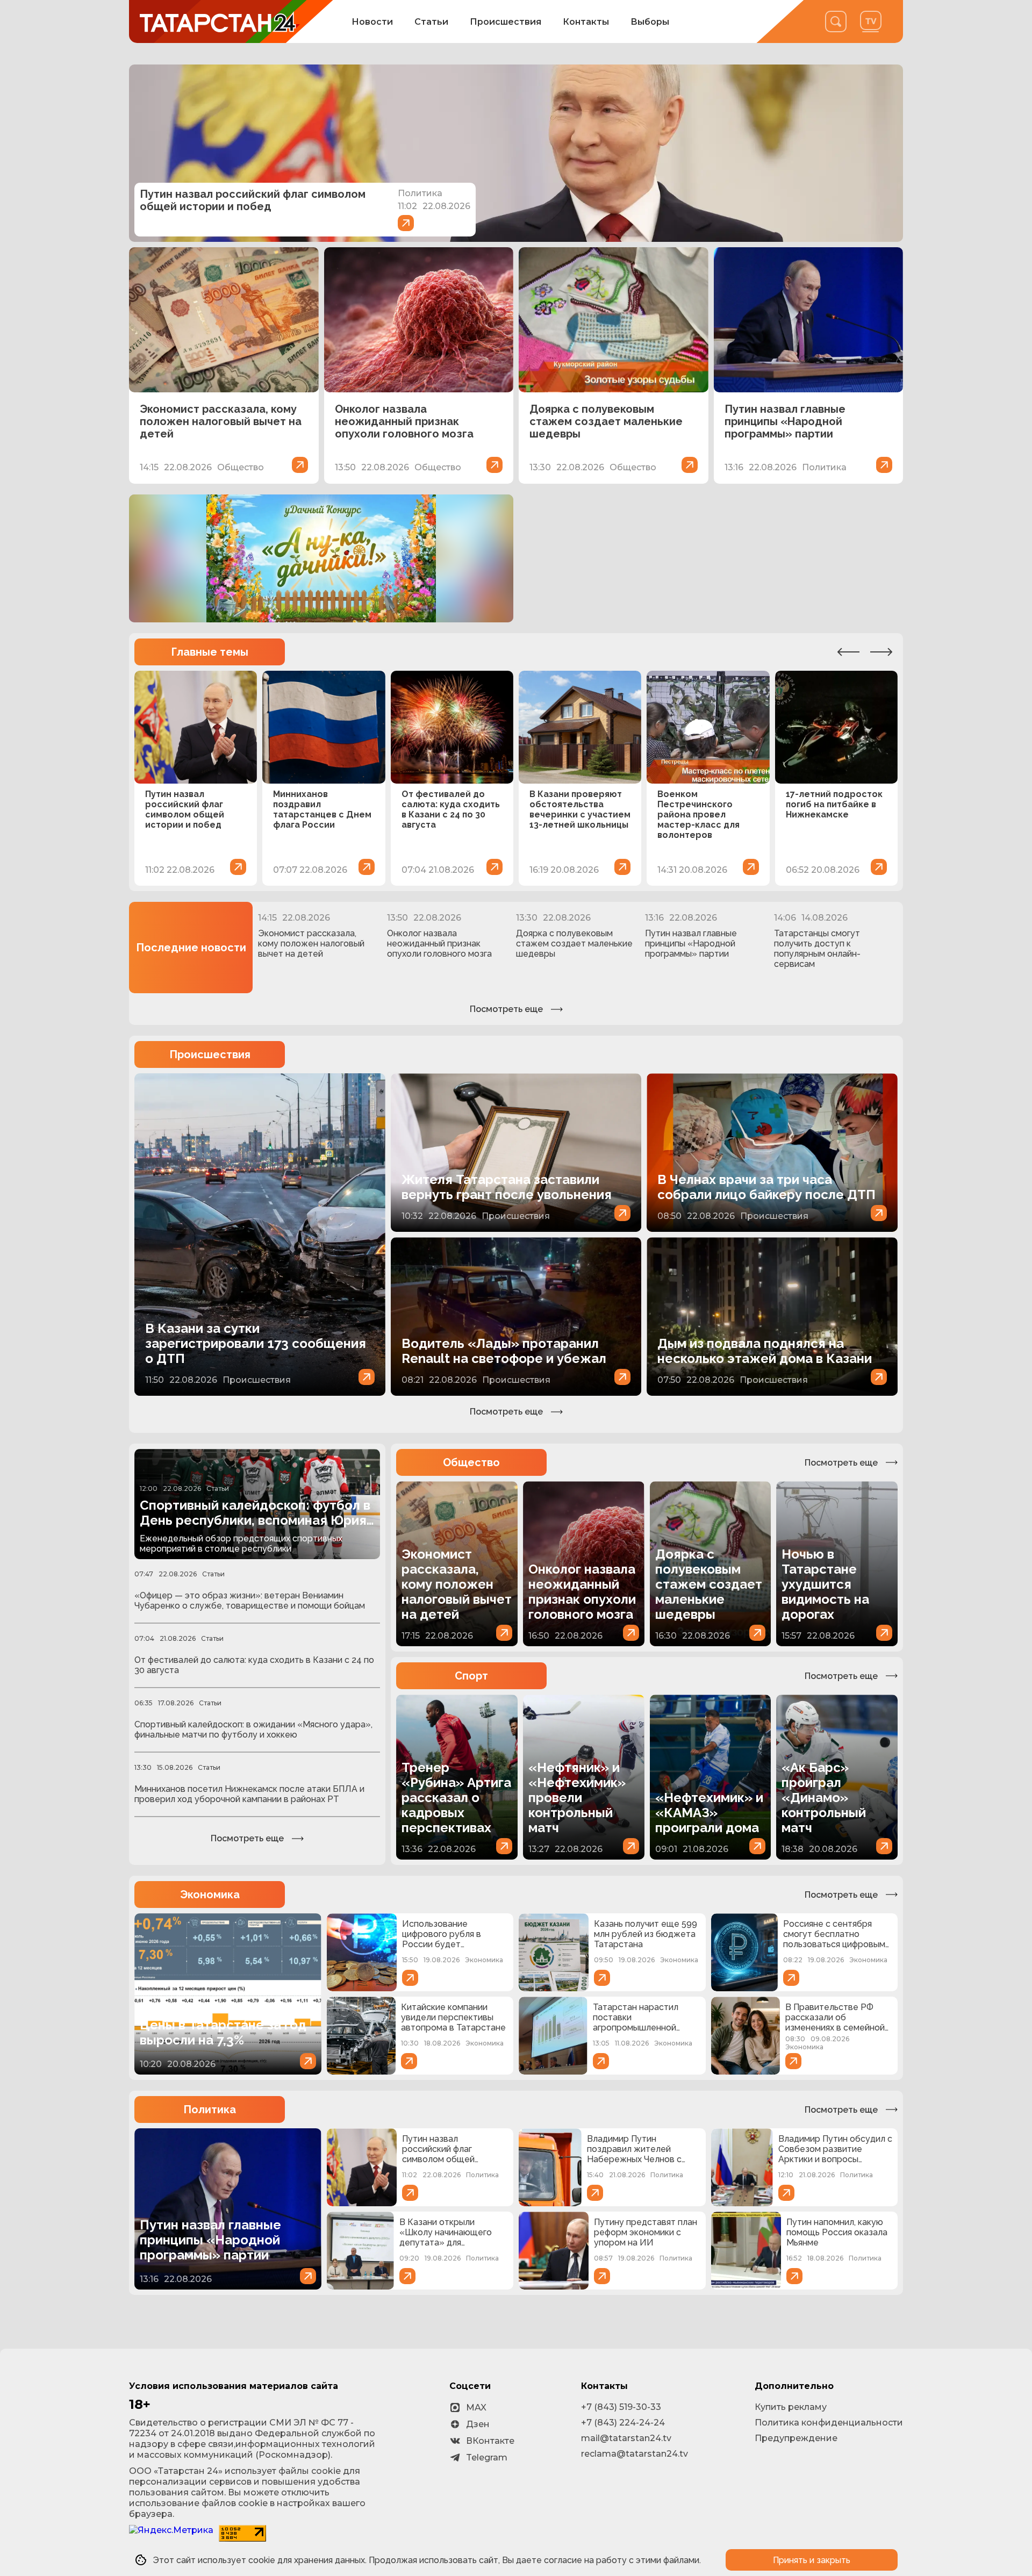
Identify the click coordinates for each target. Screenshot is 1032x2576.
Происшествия (506, 22)
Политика (210, 2109)
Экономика (210, 1895)
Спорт (471, 1676)
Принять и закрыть (812, 2560)
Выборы (650, 22)
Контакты (586, 22)
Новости (372, 22)
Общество (471, 1462)
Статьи (431, 22)
